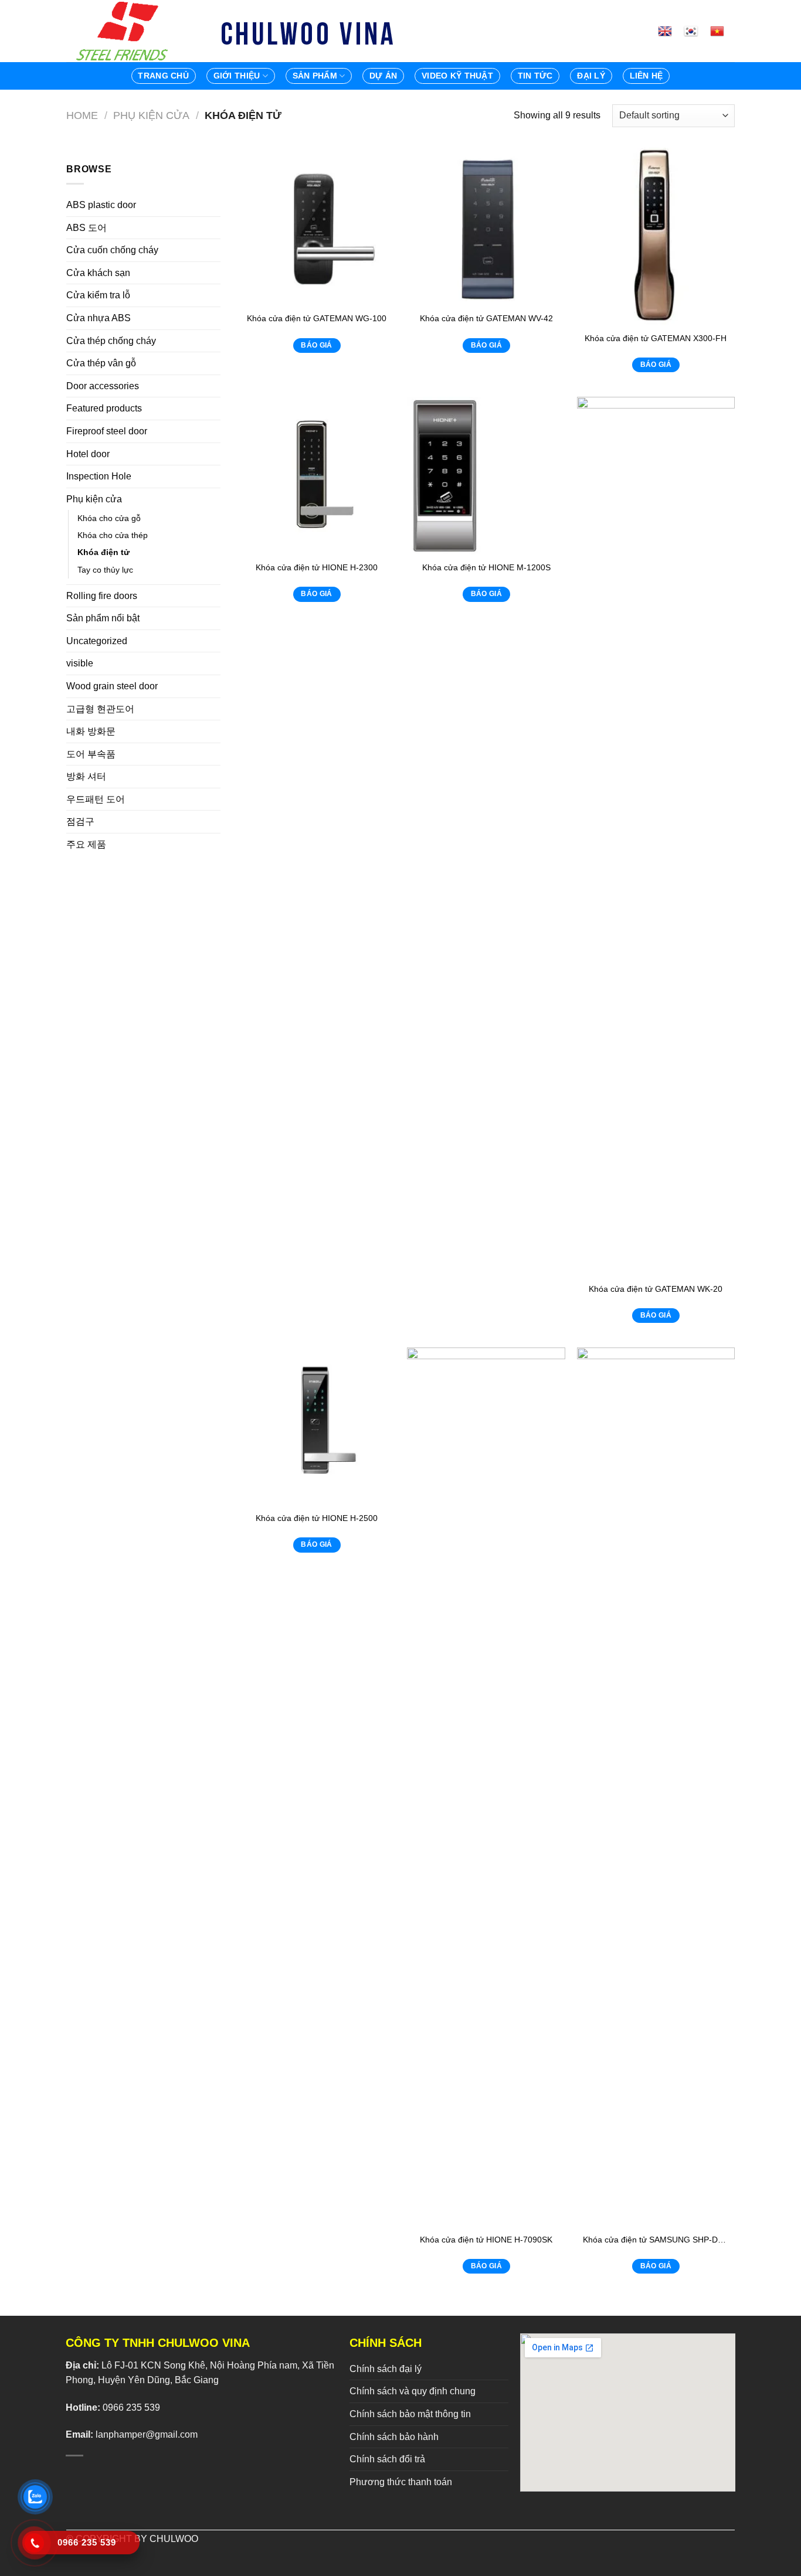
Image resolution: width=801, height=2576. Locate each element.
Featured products (104, 408)
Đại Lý (591, 76)
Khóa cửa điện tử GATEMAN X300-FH (656, 338)
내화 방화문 (91, 731)
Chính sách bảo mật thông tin (410, 2414)
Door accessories (103, 386)
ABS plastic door (101, 205)
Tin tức (535, 76)
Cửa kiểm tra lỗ (98, 295)
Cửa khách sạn (98, 273)
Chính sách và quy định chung (413, 2391)
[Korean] (695, 31)
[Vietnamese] (722, 31)
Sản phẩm (315, 76)
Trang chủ (163, 76)
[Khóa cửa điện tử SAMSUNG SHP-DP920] (656, 1787)
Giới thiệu (237, 76)
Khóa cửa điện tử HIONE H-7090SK (486, 2240)
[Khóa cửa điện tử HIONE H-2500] (317, 1427)
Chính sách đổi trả (387, 2459)
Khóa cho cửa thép (113, 535)
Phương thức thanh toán (401, 2482)
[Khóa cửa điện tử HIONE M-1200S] (486, 476)
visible (80, 663)
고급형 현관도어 (100, 709)
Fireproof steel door (107, 431)
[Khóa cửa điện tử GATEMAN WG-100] (317, 227)
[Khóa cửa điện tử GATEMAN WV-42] (486, 227)
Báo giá (316, 345)
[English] (670, 31)
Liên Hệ (646, 76)
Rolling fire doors (102, 596)
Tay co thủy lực (105, 570)
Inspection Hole (99, 476)
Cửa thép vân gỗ (101, 363)
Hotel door (88, 454)
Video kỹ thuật (457, 76)
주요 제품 (86, 844)
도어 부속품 (91, 754)
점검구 (80, 821)
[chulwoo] (125, 31)
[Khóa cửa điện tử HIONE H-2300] (317, 476)
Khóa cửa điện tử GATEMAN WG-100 (317, 318)
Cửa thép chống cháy (111, 341)
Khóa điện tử (103, 552)
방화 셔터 (86, 776)
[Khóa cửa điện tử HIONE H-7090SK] (486, 1787)
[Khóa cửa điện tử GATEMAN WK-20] (656, 836)
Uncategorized (97, 641)
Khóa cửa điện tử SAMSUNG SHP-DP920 (656, 2240)
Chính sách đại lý (386, 2369)
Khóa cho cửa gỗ (109, 518)
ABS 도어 (86, 228)
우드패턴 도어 (96, 799)
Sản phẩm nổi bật (103, 618)
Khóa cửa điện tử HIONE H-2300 (317, 567)
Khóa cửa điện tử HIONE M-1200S (486, 567)
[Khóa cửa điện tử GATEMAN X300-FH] (656, 236)
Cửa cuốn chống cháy (112, 250)
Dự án (383, 76)
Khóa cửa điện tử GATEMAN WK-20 (656, 1289)
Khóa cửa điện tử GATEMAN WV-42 (486, 318)
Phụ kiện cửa (151, 115)
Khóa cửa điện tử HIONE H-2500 (317, 1518)
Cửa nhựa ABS (99, 318)
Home (82, 115)
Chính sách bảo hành (394, 2437)
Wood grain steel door (112, 686)
